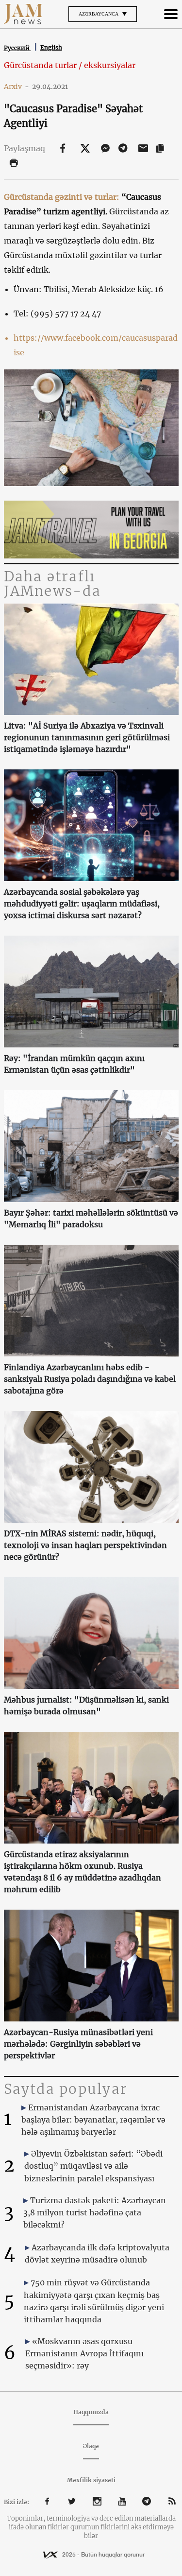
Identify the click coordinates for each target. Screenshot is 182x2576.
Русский (17, 48)
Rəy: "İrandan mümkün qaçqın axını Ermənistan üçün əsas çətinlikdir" (74, 1064)
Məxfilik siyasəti (91, 2480)
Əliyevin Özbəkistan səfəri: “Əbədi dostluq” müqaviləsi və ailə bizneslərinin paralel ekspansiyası (93, 2166)
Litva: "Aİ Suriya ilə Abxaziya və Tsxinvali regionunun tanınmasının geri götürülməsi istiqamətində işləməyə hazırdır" (87, 737)
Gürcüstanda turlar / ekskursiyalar (70, 65)
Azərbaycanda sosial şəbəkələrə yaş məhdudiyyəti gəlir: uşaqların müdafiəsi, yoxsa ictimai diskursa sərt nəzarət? (82, 904)
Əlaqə (91, 2446)
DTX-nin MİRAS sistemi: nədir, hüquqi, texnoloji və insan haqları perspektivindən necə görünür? (85, 1545)
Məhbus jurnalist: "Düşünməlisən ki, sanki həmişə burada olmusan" (86, 1706)
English (51, 47)
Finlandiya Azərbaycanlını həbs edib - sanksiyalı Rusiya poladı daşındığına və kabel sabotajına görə (90, 1379)
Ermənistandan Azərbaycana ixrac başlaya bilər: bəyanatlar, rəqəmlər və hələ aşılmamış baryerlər (93, 2120)
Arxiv (17, 87)
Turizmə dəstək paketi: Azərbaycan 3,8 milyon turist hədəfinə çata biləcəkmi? (95, 2212)
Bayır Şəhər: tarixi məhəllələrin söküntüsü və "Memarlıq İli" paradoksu (91, 1218)
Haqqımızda (91, 2412)
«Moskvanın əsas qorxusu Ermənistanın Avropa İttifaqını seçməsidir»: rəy (84, 2353)
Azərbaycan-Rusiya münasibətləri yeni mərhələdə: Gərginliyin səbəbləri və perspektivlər (78, 2044)
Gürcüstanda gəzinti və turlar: (62, 197)
